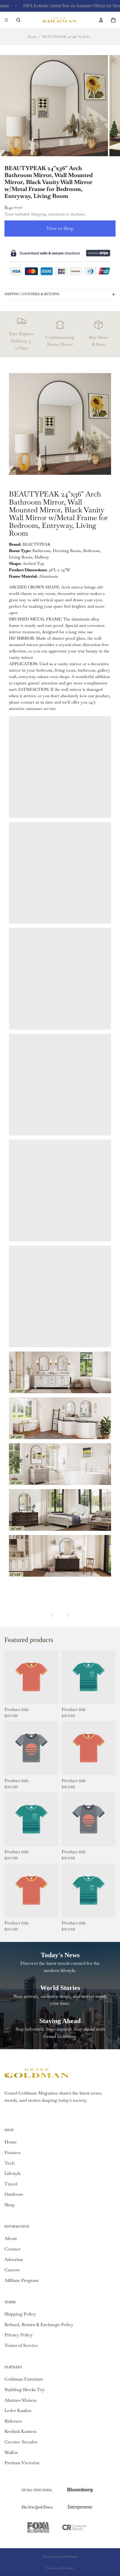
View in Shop (60, 228)
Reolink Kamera (21, 2431)
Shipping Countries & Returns (32, 294)
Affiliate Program (21, 2280)
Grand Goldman (65, 2557)
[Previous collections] (52, 1615)
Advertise (14, 2260)
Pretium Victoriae (22, 2463)
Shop (9, 2205)
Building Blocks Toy (25, 2390)
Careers (12, 2270)
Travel (11, 2184)
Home (32, 37)
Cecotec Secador (21, 2442)
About (11, 2238)
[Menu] (6, 20)
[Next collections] (68, 1615)
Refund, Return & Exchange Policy (39, 2325)
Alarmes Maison (21, 2400)
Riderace (13, 2421)
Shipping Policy (20, 2314)
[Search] (18, 20)
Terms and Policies (60, 2568)
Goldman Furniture (24, 2379)
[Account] (101, 20)
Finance (13, 2153)
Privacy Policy (19, 2335)
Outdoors (14, 2194)
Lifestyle (13, 2173)
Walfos (11, 2452)
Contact (12, 2249)
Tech (9, 2163)
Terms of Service (21, 2345)
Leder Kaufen (18, 2410)
